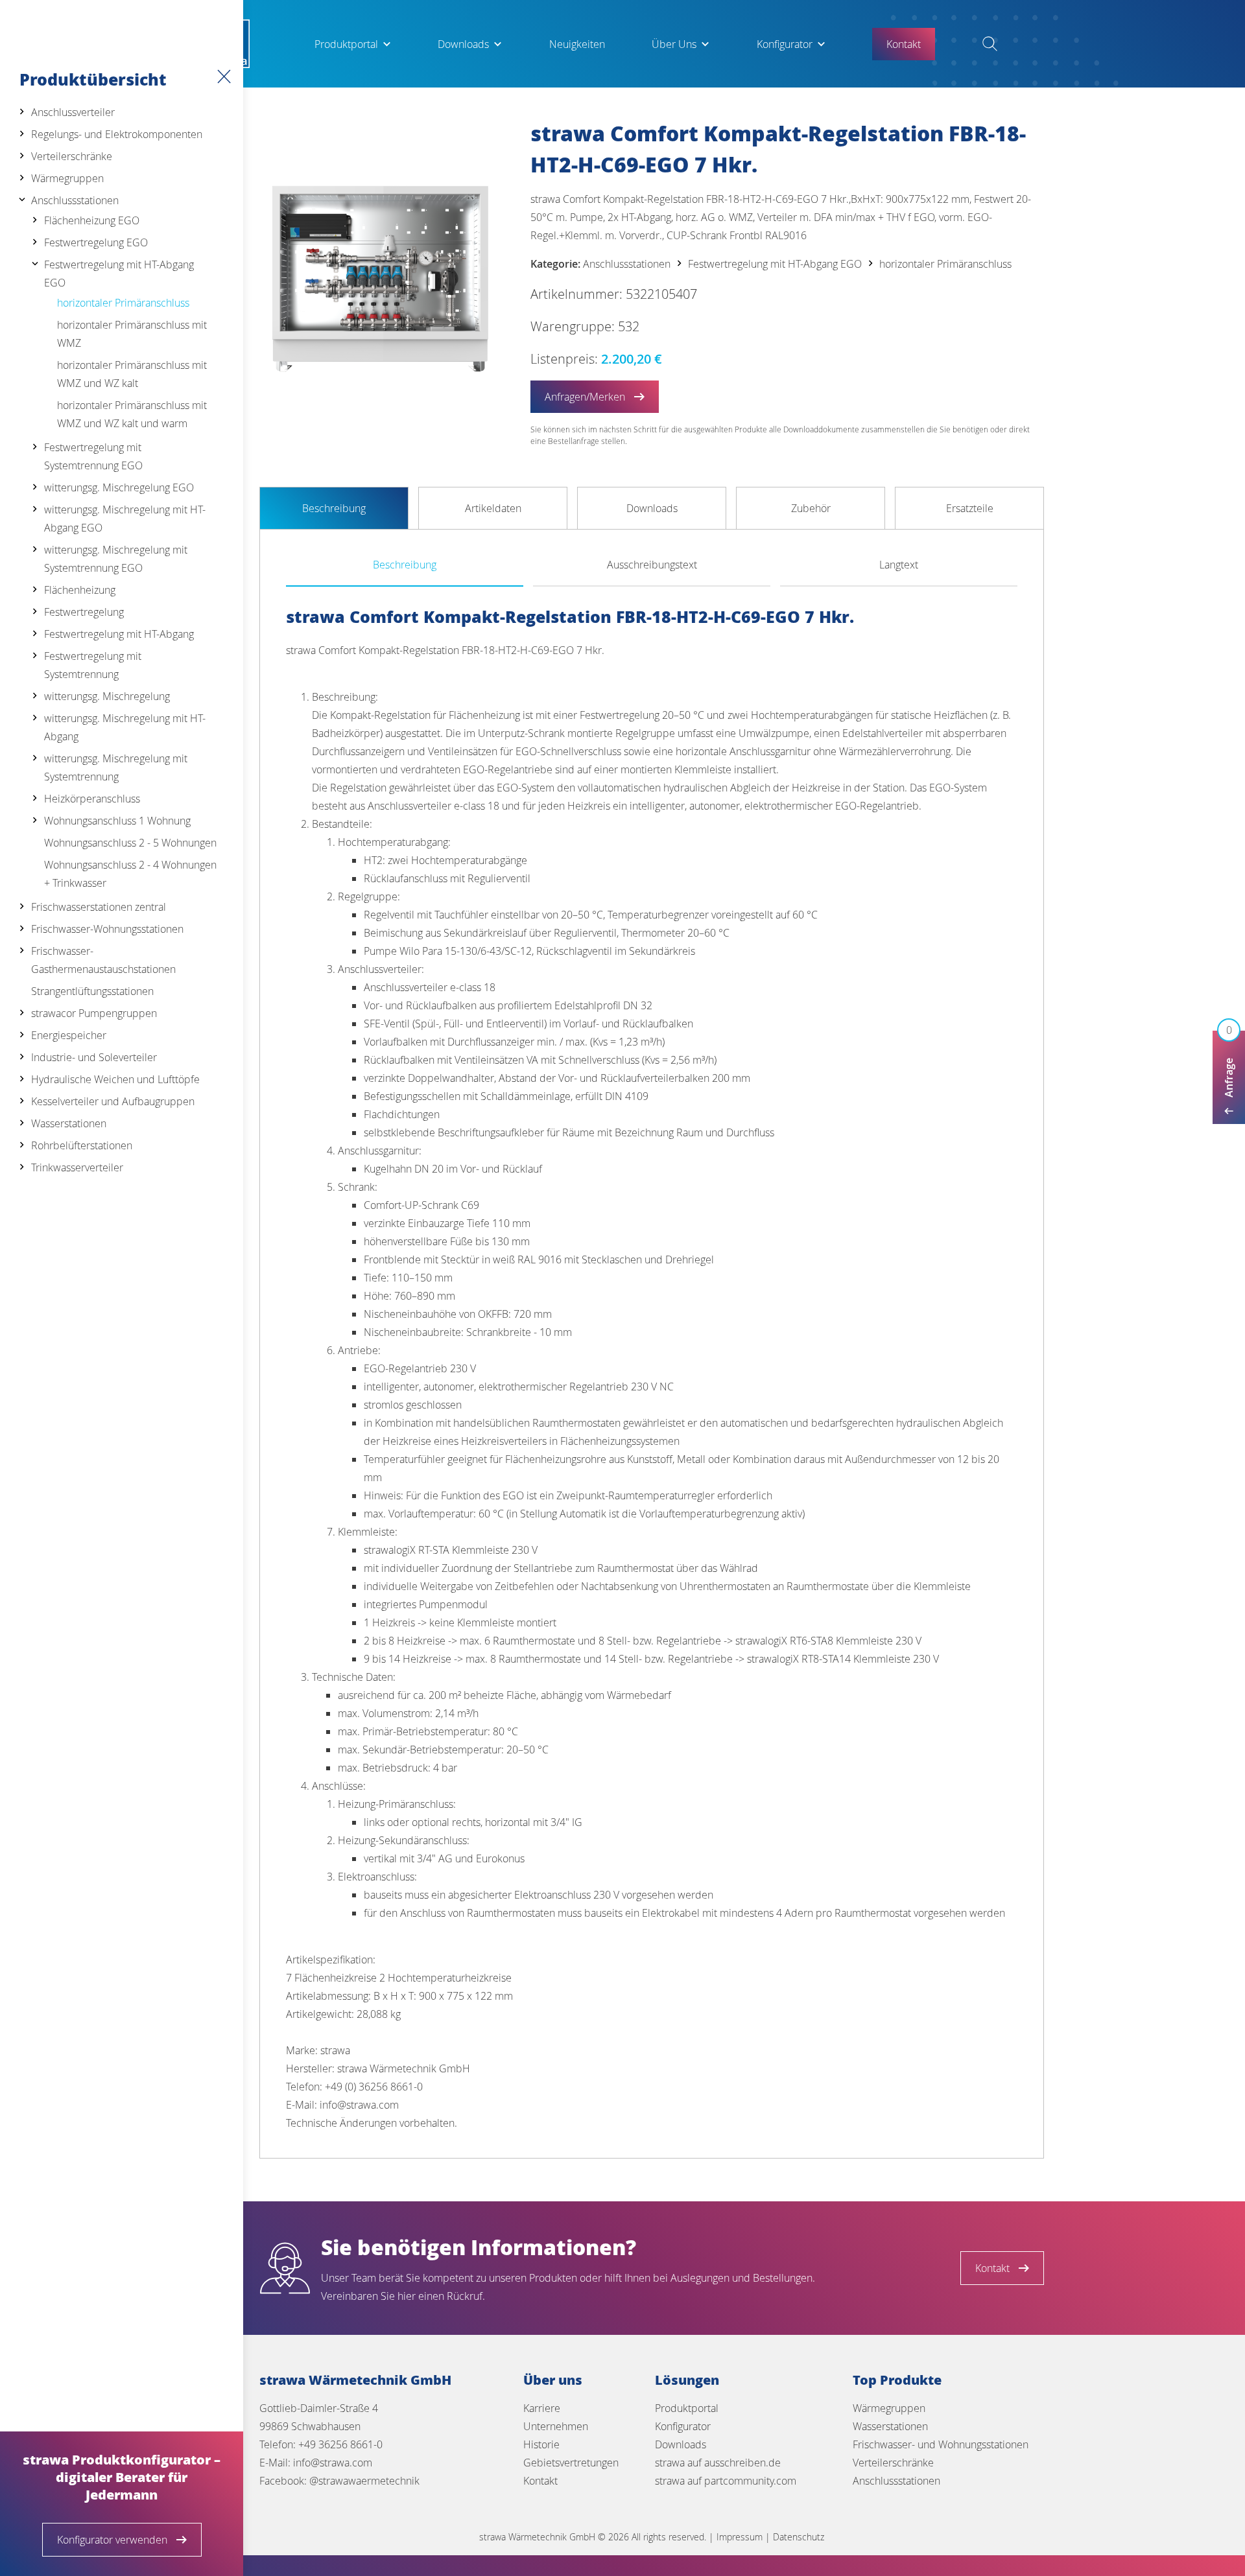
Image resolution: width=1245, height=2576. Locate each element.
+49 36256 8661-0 (340, 2444)
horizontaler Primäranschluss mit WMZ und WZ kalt (132, 374)
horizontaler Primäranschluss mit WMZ (132, 334)
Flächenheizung (80, 590)
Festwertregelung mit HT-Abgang (119, 634)
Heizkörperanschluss (92, 799)
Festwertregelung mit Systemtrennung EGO (93, 456)
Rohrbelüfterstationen (82, 1145)
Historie (541, 2444)
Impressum (740, 2537)
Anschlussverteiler (73, 112)
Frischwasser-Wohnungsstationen (107, 929)
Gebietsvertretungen (571, 2463)
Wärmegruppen (67, 178)
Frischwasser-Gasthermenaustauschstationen (103, 960)
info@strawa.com (333, 2463)
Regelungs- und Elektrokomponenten (117, 134)
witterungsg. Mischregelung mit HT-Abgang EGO (125, 519)
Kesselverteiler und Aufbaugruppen (113, 1101)
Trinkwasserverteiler (77, 1167)
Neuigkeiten (577, 44)
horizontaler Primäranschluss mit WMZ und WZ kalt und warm (132, 414)
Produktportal (346, 44)
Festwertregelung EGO (96, 242)
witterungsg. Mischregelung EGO (119, 487)
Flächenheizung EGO (92, 220)
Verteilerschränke (72, 156)
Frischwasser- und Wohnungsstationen (941, 2444)
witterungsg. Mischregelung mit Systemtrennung (116, 767)
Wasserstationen (69, 1123)
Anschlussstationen (75, 200)
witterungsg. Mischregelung (107, 696)
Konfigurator (785, 44)
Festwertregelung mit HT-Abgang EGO (119, 274)
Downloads (463, 44)
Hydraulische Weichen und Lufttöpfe (115, 1079)
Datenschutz (799, 2537)
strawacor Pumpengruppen (94, 1013)
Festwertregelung (84, 612)
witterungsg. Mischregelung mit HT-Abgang (125, 727)
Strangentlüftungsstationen (92, 991)
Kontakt (540, 2481)
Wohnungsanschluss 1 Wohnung (117, 821)
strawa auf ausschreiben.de (718, 2463)
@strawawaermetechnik (364, 2481)
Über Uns (674, 44)
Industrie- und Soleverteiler (94, 1057)
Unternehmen (556, 2426)
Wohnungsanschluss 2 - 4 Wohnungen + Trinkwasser (130, 874)
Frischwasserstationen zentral (99, 907)
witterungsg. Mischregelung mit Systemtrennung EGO (116, 559)
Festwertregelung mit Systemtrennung (93, 665)
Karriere (542, 2408)
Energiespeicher (69, 1035)
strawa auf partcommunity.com (726, 2481)
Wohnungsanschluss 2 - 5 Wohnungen (130, 843)
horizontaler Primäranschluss (123, 303)
